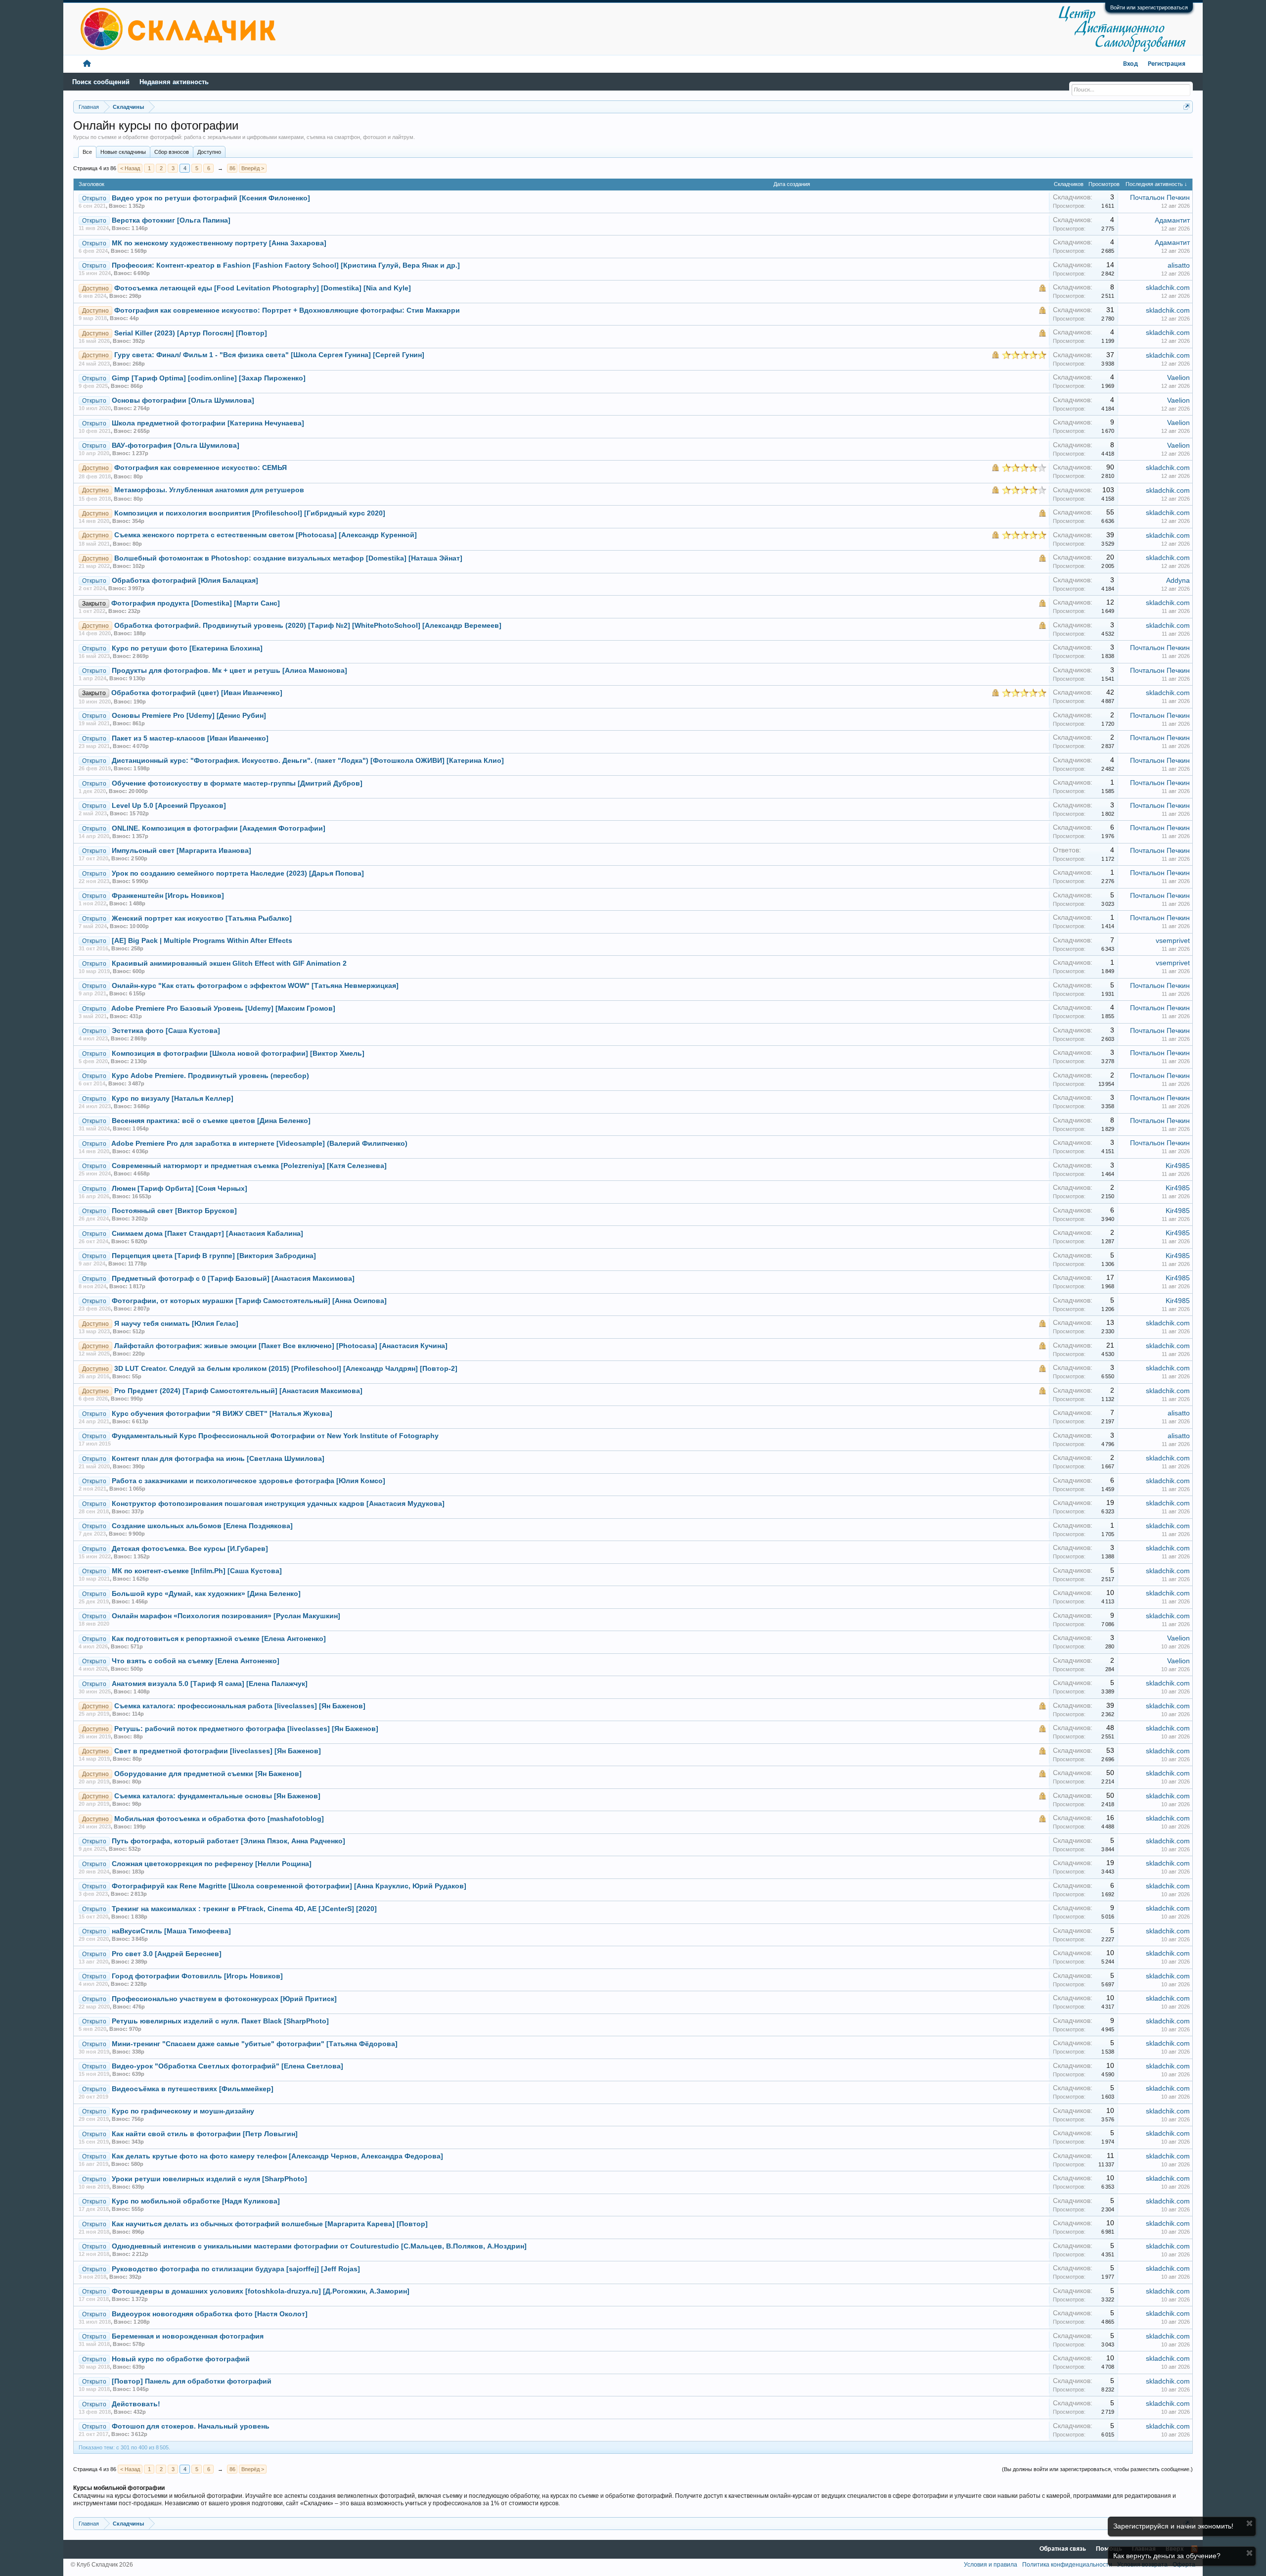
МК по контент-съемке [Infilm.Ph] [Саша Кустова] (197, 1571)
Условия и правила (991, 2565)
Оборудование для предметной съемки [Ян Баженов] (208, 1774)
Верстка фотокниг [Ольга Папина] (171, 220)
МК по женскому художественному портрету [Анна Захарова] (219, 243)
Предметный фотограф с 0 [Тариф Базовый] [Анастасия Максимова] (233, 1279)
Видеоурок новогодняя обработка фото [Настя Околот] (210, 2314)
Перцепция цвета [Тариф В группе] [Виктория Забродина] (214, 1256)
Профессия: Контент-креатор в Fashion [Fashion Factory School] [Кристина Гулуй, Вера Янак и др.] (286, 265)
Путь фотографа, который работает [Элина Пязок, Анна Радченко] (228, 1841)
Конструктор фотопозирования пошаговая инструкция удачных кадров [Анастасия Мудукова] (278, 1504)
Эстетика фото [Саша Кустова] (166, 1031)
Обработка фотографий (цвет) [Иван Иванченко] (197, 693)
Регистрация (1167, 64)
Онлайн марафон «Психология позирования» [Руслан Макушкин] (226, 1616)
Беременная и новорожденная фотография (188, 2336)
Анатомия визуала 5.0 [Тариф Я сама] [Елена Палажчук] (210, 1684)
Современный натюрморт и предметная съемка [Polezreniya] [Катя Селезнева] (249, 1166)
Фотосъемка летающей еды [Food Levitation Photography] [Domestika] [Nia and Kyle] (263, 288)
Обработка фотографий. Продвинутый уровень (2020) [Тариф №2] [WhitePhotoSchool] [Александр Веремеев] (308, 626)
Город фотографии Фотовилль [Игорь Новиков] (197, 1976)
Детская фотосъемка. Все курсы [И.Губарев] (190, 1549)
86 (232, 168)
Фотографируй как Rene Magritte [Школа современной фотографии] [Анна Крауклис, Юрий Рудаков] (289, 1886)
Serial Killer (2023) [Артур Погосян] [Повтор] (191, 333)
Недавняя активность (174, 82)
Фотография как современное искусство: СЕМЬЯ (201, 468)
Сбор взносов (172, 152)
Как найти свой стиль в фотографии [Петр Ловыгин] (205, 2134)
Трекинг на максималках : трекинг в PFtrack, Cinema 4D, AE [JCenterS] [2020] (244, 1909)
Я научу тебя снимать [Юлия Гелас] (176, 1324)
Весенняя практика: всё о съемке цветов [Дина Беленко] (211, 1121)
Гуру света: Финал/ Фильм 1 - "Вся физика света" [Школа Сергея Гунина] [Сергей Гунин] (269, 355)
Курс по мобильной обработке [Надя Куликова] (196, 2201)
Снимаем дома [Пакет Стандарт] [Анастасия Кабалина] (207, 1234)
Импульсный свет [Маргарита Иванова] (181, 851)
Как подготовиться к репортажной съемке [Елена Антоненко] (219, 1639)
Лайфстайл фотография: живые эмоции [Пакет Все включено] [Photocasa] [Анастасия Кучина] (281, 1346)
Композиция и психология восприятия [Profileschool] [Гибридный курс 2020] (250, 513)
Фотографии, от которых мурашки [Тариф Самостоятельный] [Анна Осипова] (249, 1301)
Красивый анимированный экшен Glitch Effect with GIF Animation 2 (229, 963)
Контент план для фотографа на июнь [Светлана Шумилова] (218, 1459)
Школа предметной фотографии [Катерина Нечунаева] (208, 423)
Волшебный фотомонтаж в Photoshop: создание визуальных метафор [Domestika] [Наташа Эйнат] (288, 558)
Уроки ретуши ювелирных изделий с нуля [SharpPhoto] (209, 2179)
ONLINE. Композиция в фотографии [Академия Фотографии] (219, 828)
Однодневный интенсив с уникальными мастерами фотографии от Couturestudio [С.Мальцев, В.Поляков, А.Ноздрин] (319, 2246)
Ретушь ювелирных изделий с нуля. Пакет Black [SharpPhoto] (220, 2021)
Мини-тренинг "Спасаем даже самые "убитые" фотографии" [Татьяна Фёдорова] (255, 2044)
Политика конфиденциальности (1067, 2565)
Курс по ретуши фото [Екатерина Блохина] (187, 648)
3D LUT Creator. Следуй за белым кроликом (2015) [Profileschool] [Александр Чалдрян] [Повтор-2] (286, 1369)
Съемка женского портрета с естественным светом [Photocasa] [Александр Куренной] (266, 535)
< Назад (130, 168)
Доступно (209, 152)
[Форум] (87, 64)
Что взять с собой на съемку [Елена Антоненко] (196, 1661)
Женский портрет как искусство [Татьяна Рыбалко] (202, 918)
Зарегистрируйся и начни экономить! (1173, 2526)
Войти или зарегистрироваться (1149, 7)
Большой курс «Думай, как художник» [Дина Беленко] (206, 1594)
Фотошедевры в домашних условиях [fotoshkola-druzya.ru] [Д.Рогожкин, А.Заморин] (261, 2291)
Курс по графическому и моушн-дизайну (183, 2111)
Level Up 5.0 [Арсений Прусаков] (169, 806)
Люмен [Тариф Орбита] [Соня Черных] (180, 1189)
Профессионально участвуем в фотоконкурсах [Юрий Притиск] (224, 1999)
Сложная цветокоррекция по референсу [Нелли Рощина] (212, 1864)
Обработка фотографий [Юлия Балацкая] (185, 581)
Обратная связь (1063, 2549)
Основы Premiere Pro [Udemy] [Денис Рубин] (189, 716)
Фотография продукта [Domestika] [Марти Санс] (196, 603)
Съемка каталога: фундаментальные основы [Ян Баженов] (217, 1796)
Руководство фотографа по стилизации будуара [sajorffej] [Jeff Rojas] (236, 2269)
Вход (1130, 64)
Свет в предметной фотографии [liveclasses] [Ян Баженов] (218, 1751)
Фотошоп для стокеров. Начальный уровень (191, 2426)
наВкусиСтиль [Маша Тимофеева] (171, 1931)
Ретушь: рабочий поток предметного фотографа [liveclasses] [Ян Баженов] (246, 1729)
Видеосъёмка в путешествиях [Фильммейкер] (193, 2089)
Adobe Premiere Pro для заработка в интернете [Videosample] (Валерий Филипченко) (259, 1144)
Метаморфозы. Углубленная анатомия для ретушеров (209, 490)
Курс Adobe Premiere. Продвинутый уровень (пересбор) (210, 1076)
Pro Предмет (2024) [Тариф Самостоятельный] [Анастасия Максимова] (238, 1391)
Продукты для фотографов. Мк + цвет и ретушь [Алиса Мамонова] (229, 671)
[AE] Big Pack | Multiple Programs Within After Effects (202, 941)
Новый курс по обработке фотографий (181, 2359)
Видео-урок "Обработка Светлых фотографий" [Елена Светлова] (227, 2066)
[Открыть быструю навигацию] (1187, 107)
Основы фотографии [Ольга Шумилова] (183, 400)
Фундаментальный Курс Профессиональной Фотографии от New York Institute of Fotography (275, 1436)
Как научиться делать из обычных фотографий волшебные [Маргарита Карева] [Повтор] (270, 2224)
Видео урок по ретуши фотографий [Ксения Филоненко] (211, 198)
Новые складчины (123, 152)
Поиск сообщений (101, 82)
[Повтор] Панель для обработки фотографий (192, 2381)
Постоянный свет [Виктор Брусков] (174, 1211)
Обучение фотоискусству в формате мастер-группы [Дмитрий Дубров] (237, 783)
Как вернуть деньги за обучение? (1167, 2556)
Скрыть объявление (1249, 2523)
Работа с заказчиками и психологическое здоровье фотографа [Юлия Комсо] (249, 1481)
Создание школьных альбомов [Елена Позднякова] (202, 1526)
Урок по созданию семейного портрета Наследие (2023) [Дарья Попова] (238, 873)
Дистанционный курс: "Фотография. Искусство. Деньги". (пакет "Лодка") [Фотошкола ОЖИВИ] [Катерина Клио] (308, 761)
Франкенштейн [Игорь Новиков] (168, 896)
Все (87, 152)
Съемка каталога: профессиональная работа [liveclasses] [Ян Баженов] (240, 1706)
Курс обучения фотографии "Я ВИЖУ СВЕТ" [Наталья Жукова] (222, 1414)
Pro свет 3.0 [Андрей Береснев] (167, 1954)
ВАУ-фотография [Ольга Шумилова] (176, 445)
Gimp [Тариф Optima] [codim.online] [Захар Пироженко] (209, 378)
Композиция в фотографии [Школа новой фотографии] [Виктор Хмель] (238, 1054)
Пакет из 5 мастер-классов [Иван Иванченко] (190, 738)
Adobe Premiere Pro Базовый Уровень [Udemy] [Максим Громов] (223, 1008)
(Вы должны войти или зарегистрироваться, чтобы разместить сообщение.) (1097, 2469)
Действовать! (136, 2404)
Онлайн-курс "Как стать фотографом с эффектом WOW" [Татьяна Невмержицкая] (255, 986)
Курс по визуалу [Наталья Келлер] (173, 1099)
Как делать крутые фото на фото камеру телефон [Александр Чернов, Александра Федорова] (277, 2156)
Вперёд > (253, 168)
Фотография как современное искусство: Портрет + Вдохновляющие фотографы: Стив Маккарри (287, 310)
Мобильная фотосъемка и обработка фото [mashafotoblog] (219, 1819)
